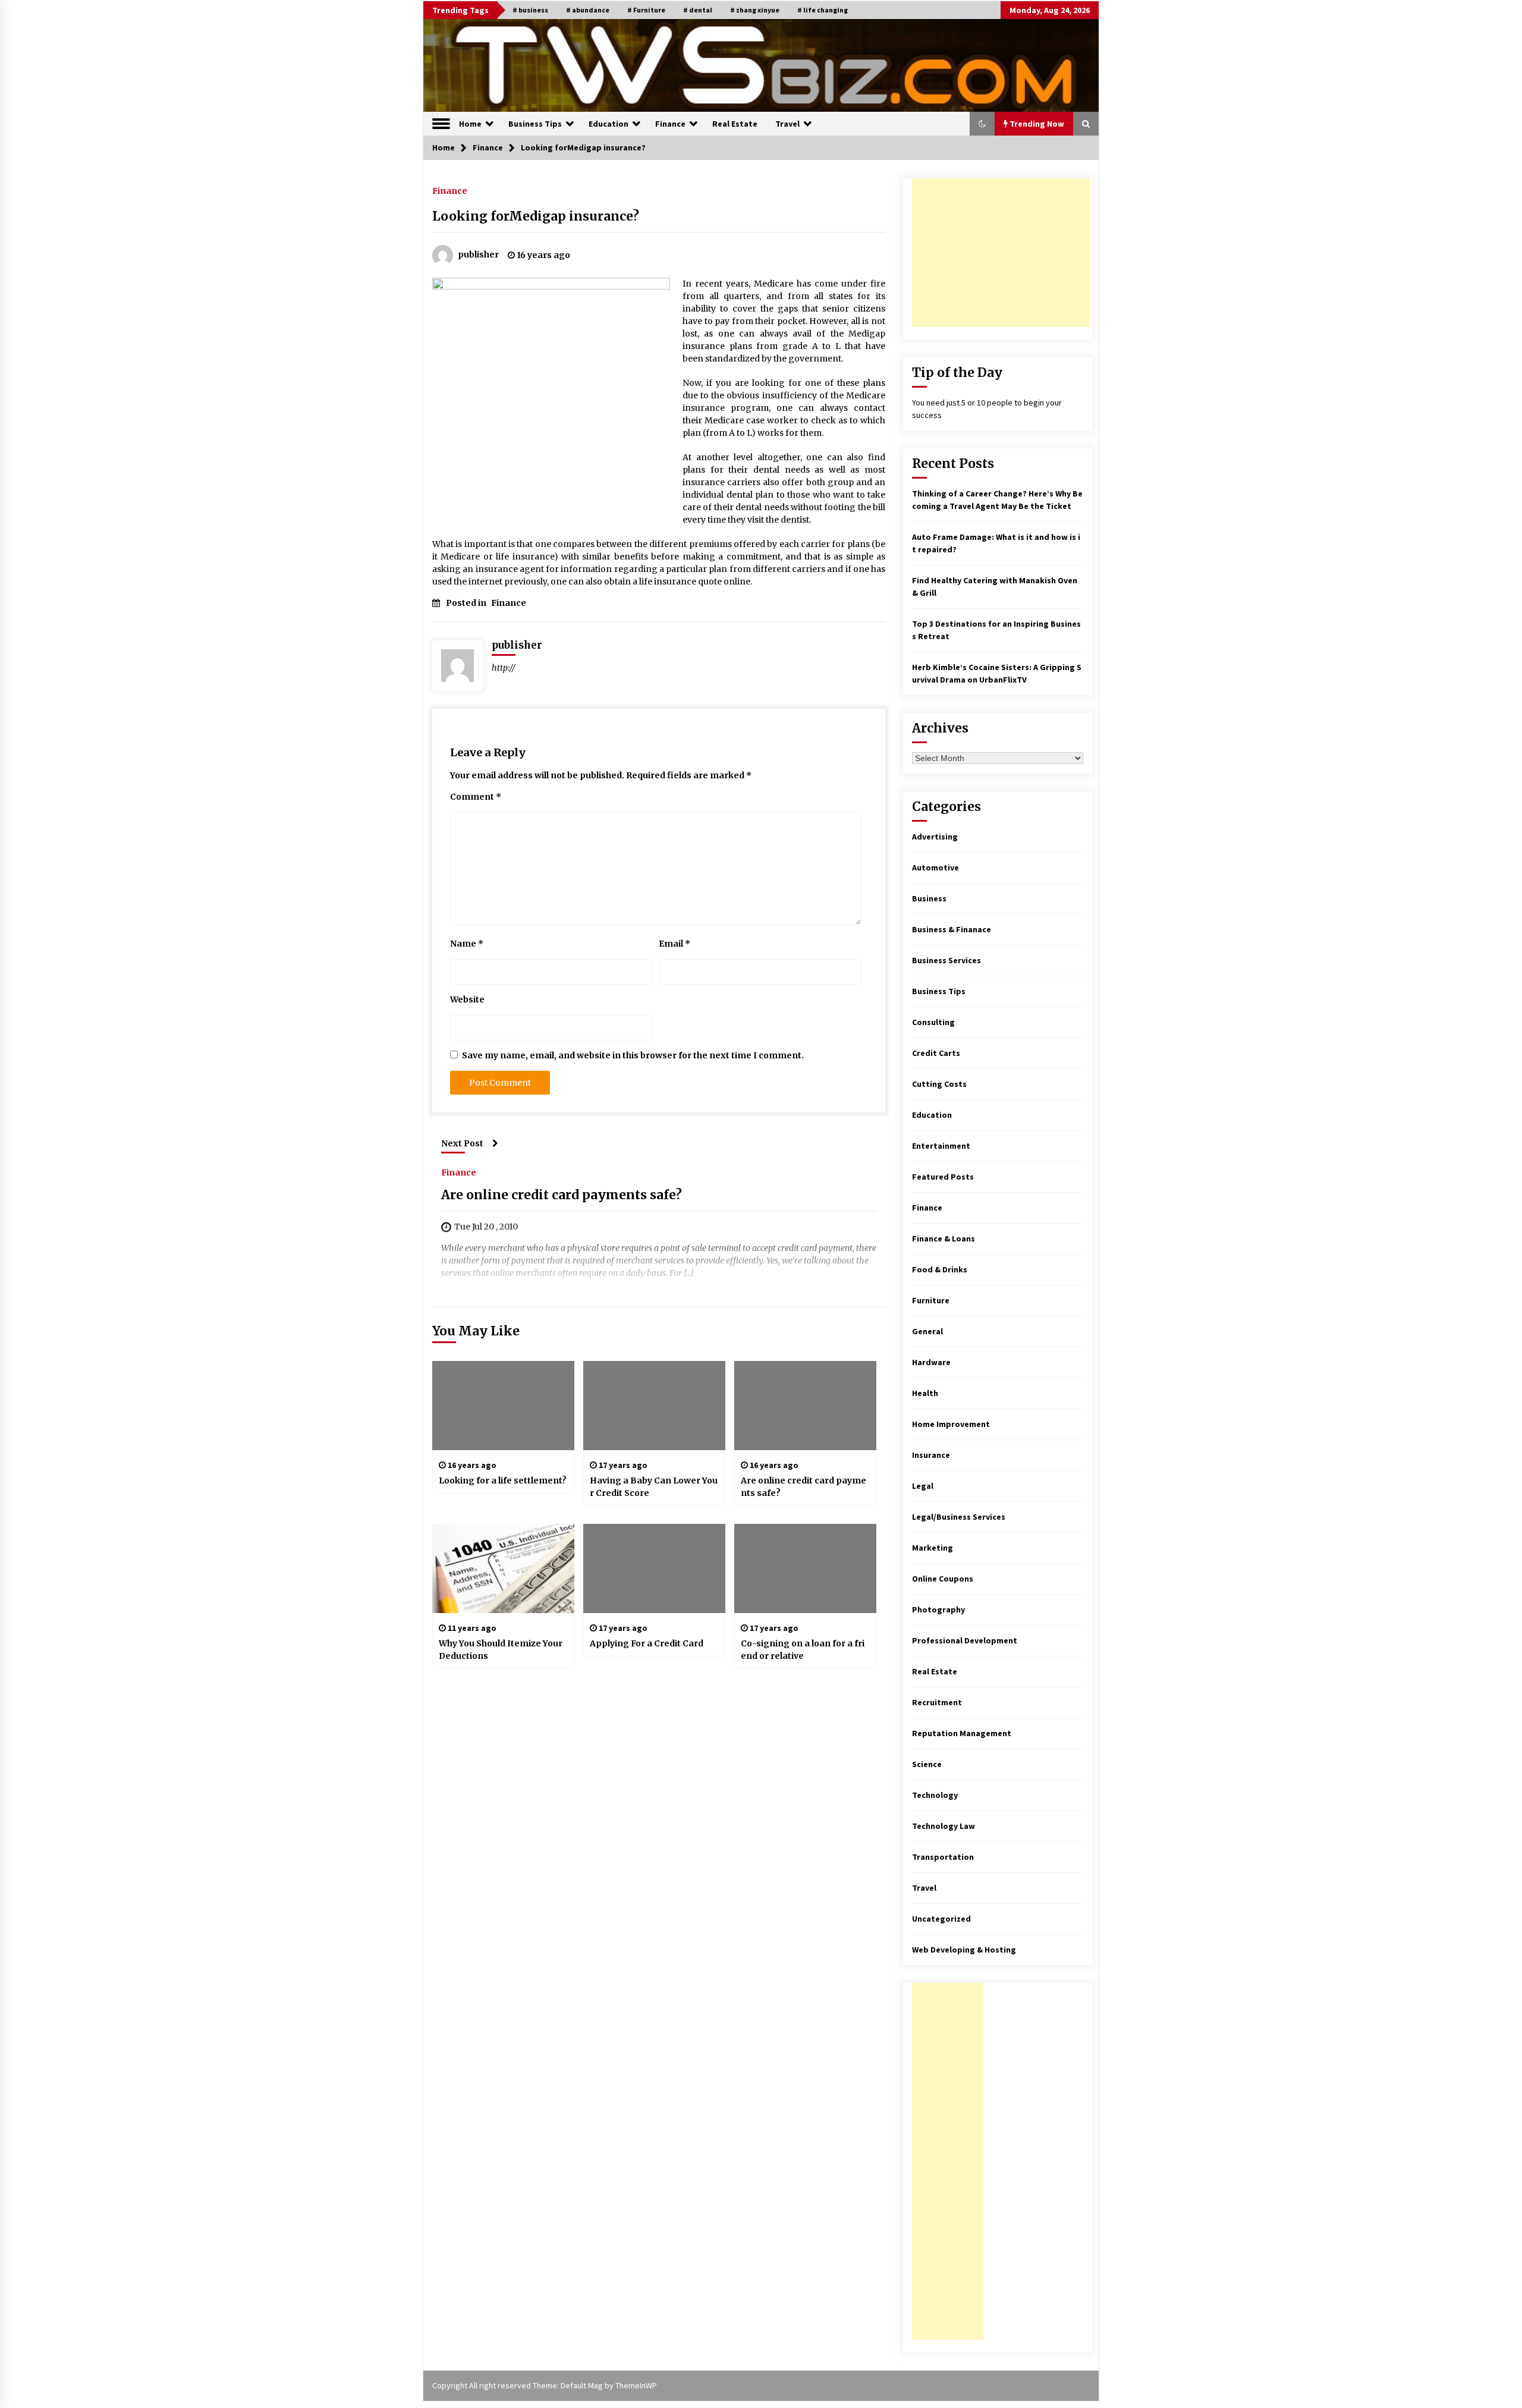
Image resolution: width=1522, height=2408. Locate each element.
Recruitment (937, 1702)
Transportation (943, 1857)
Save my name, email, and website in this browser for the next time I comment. (633, 1055)
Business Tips (535, 124)
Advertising (935, 837)
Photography (938, 1609)
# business (530, 10)
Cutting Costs (939, 1084)
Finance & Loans (944, 1238)
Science (927, 1764)
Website (467, 999)
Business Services (946, 960)
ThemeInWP (636, 2385)
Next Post (462, 1143)
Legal (923, 1486)
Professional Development (965, 1640)
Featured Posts (943, 1177)
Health (925, 1393)
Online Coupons (943, 1579)
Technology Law (944, 1826)
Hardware (931, 1362)
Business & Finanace (952, 929)
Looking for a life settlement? (503, 1480)
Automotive (935, 867)
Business (929, 898)
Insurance (931, 1455)
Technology (935, 1795)
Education (609, 124)
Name (467, 944)
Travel (787, 124)
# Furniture (646, 10)
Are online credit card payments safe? (562, 1195)
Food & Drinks (940, 1269)
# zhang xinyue (755, 10)
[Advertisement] (1001, 253)
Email (674, 944)
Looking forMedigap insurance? (536, 216)
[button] (982, 124)
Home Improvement (951, 1424)
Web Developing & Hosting (964, 1950)
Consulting (933, 1022)
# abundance (588, 10)
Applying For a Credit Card (647, 1643)
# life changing (823, 10)
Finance (670, 124)
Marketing (933, 1548)
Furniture (931, 1300)
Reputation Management (962, 1733)
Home (470, 124)
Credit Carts (936, 1053)
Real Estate (735, 124)
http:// (504, 668)
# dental (698, 10)
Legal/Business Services (959, 1517)
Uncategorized (941, 1919)
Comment (476, 797)
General (927, 1331)
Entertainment (941, 1146)
